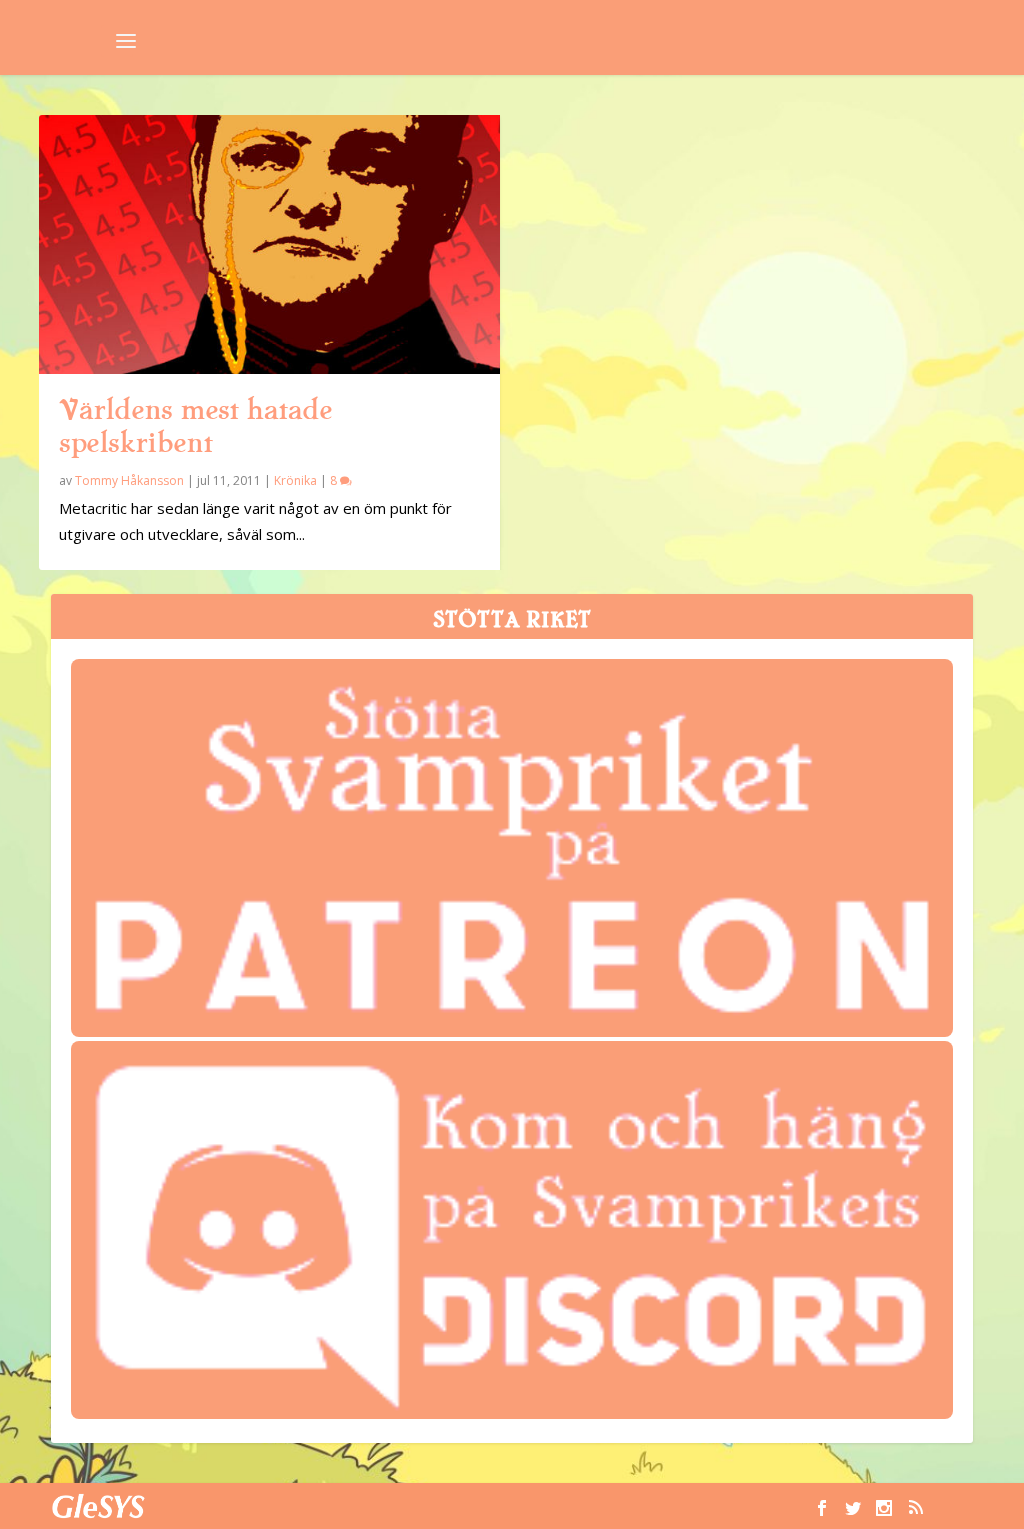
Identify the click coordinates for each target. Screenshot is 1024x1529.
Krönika (295, 480)
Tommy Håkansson (129, 480)
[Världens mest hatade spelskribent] (269, 244)
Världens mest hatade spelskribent (195, 426)
